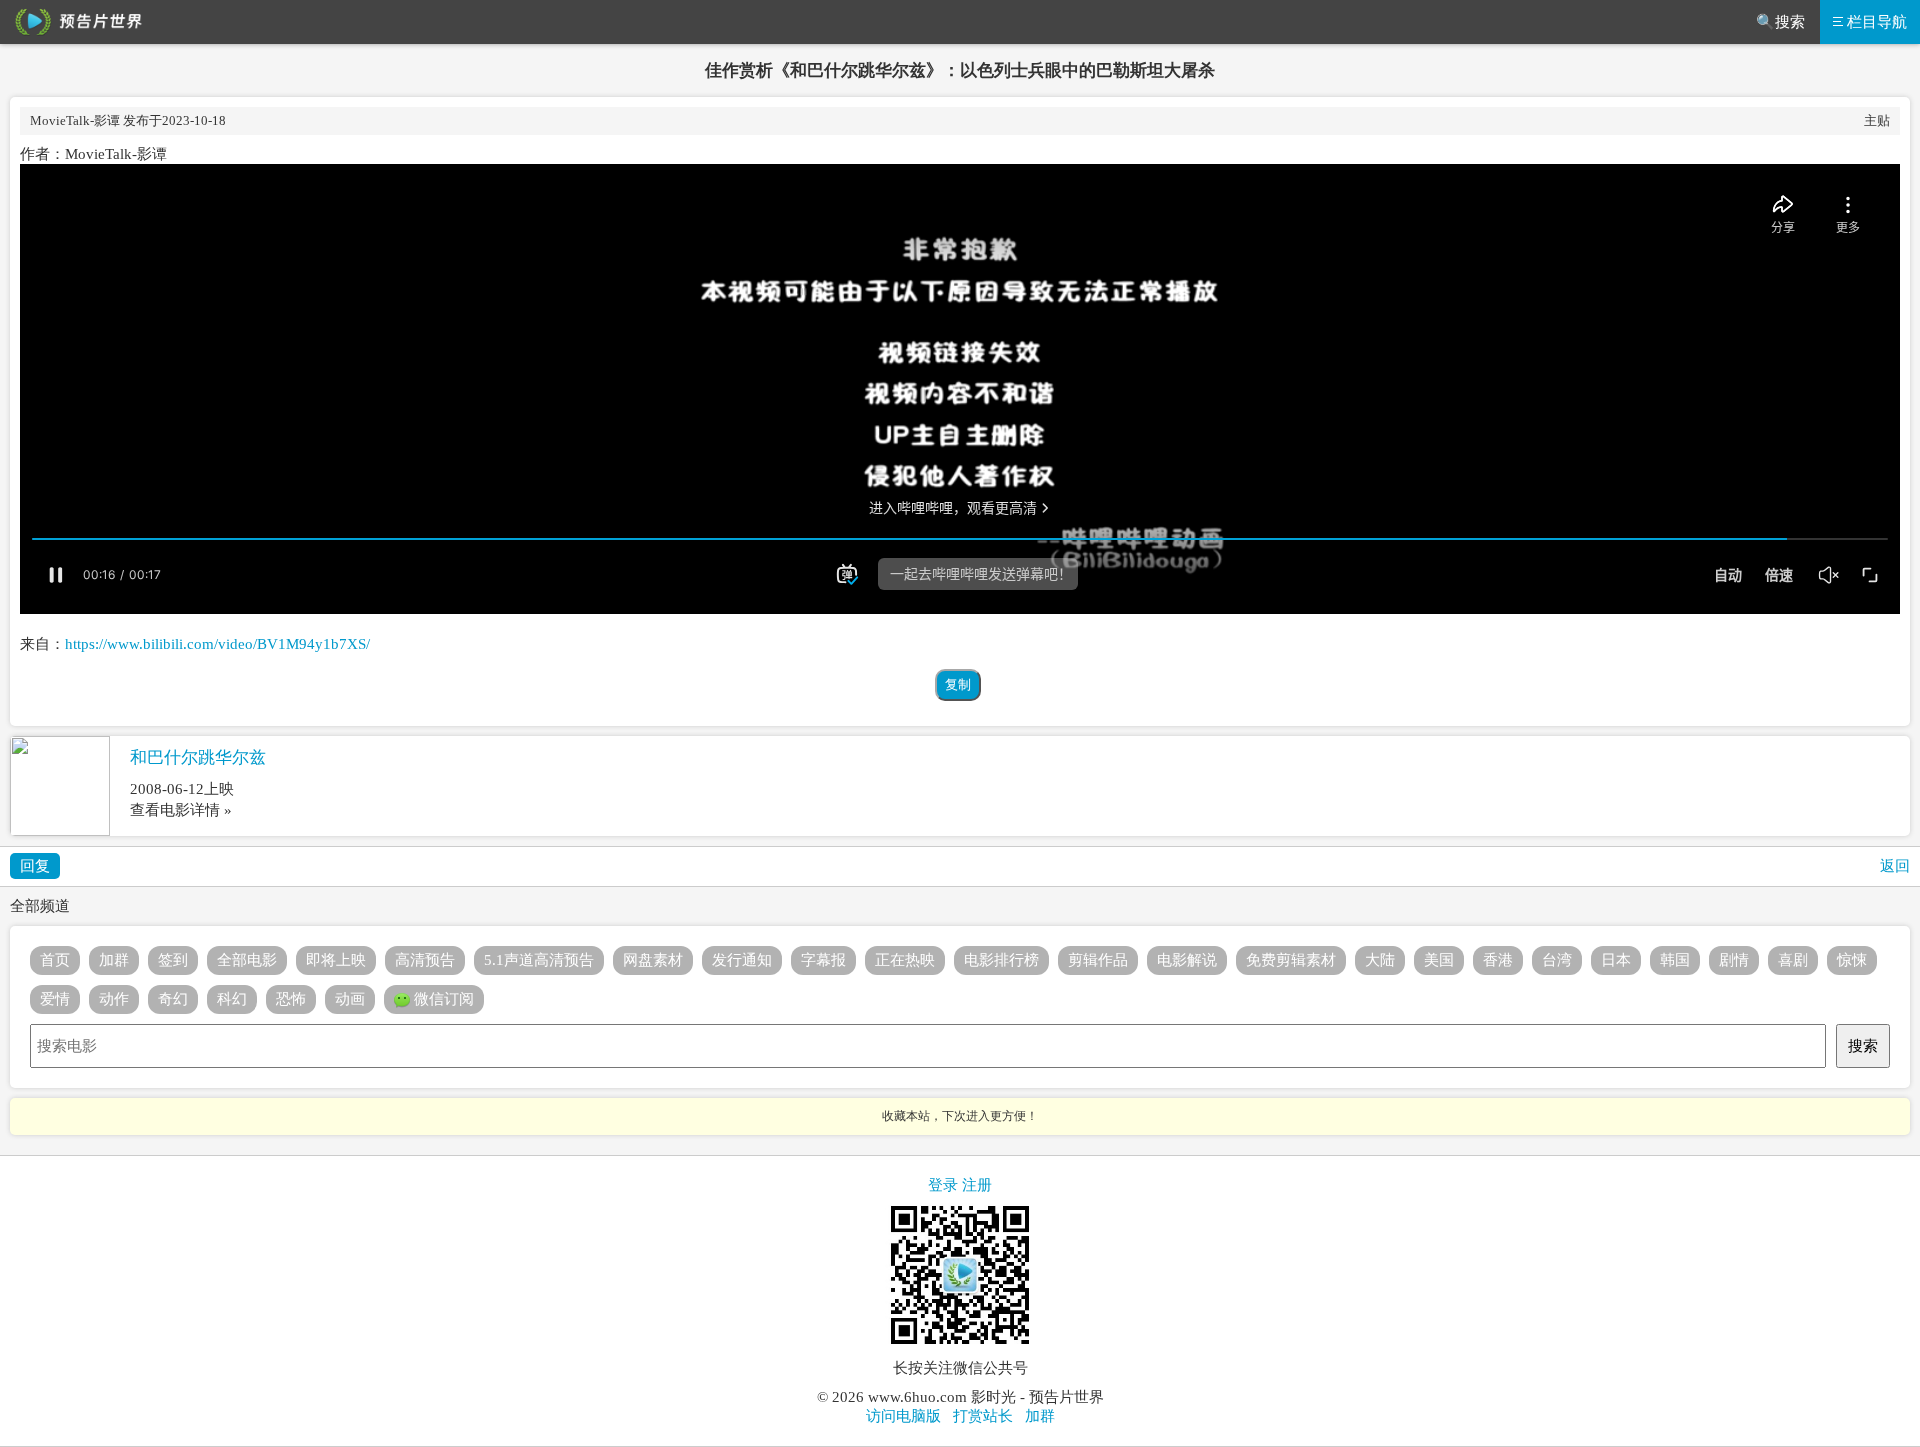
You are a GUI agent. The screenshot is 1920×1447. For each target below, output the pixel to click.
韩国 (1675, 960)
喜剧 (1793, 960)
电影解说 (1187, 960)
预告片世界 (75, 22)
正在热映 (905, 960)
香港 (1498, 960)
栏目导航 (1877, 22)
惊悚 (1852, 960)
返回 (1895, 866)
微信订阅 (442, 999)
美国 (1439, 960)
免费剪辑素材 (1291, 960)
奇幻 (173, 999)
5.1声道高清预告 (539, 960)
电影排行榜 (1001, 960)
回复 (35, 866)
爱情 (55, 999)
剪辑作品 (1098, 960)
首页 (55, 960)
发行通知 (742, 960)
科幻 (232, 999)
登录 (943, 1185)
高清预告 (425, 960)
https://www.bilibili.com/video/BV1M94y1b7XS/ (217, 644)
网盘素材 (653, 960)
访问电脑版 (903, 1416)
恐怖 (291, 999)
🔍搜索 (1780, 22)
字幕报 (823, 960)
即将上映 (336, 960)
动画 (350, 999)
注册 (977, 1185)
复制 (958, 684)
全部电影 (247, 960)
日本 (1616, 960)
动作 (114, 999)
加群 (114, 960)
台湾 (1557, 960)
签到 (173, 960)
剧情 (1734, 960)
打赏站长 (983, 1416)
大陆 (1380, 960)
